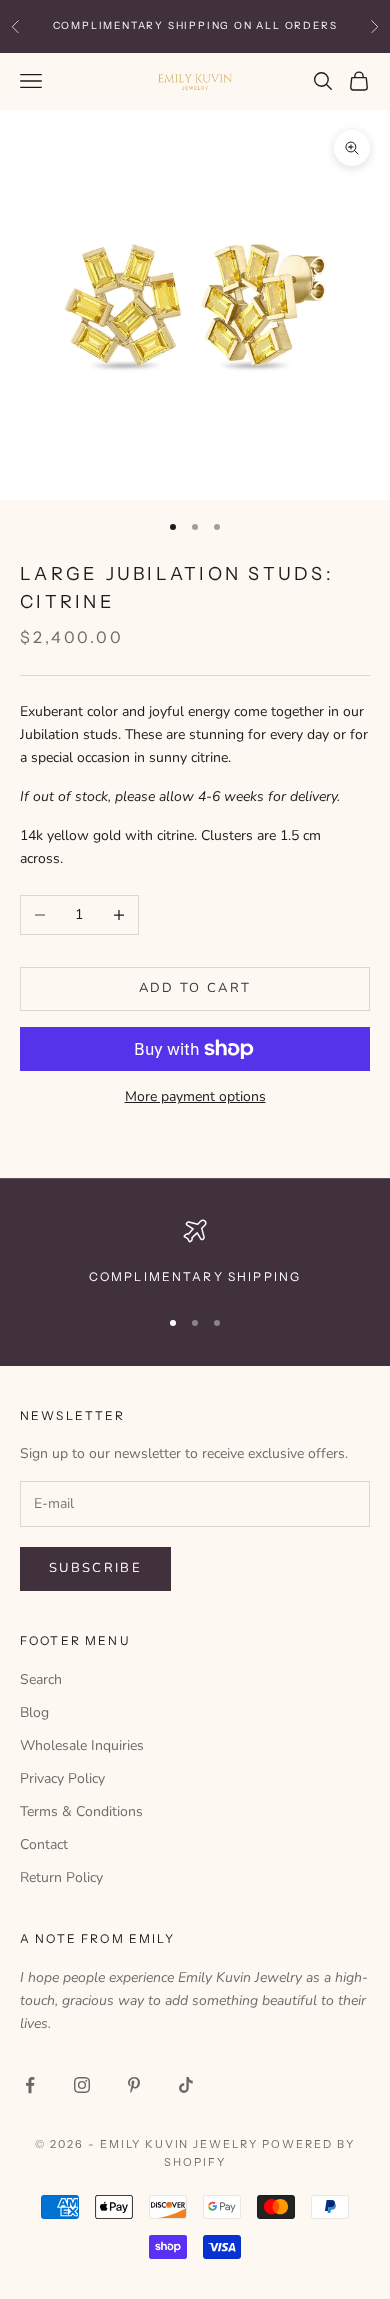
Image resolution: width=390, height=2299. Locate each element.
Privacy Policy (62, 1778)
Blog (34, 1712)
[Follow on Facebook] (30, 2085)
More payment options (195, 1096)
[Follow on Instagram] (82, 2085)
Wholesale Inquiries (82, 1745)
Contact (44, 1844)
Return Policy (61, 1877)
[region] (195, 1253)
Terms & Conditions (81, 1811)
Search (41, 1679)
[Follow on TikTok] (186, 2085)
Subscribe (95, 1568)
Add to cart (195, 988)
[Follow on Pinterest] (134, 2085)
